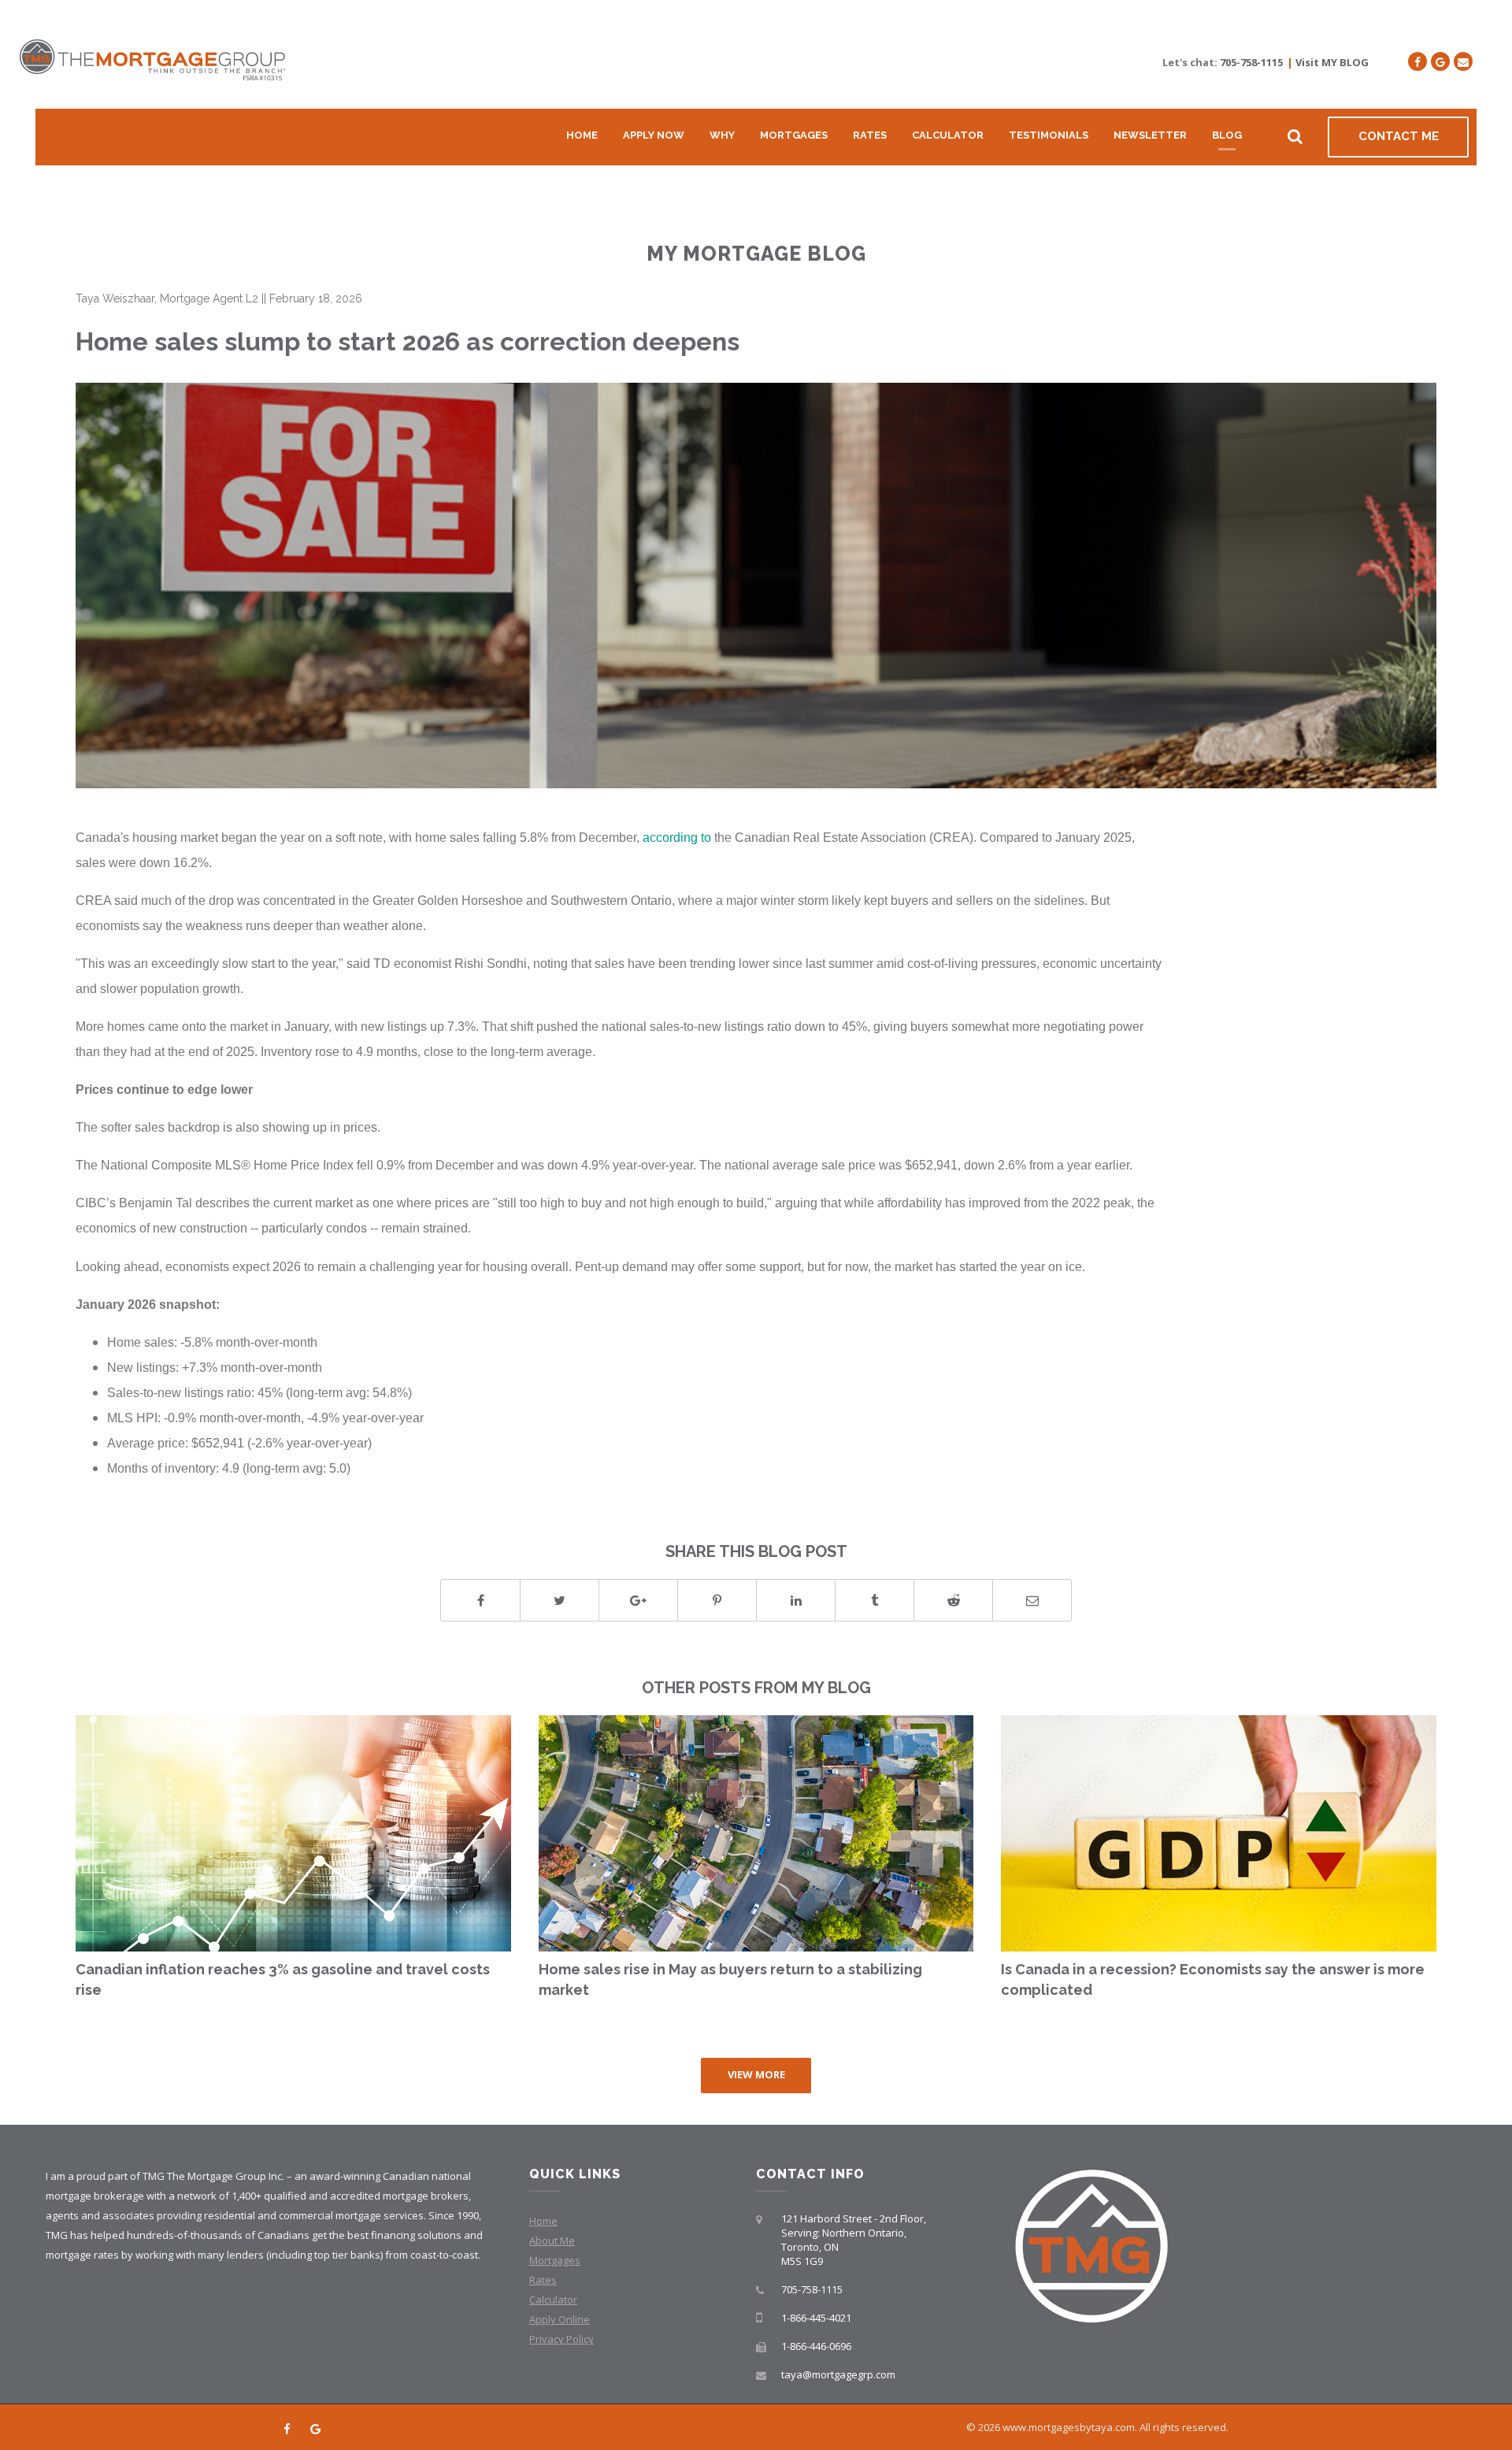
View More (756, 2074)
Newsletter (1150, 135)
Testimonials (1049, 135)
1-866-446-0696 (816, 2346)
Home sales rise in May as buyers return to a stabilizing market (730, 1979)
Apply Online (560, 2319)
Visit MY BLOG (1332, 62)
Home (582, 135)
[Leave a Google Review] (1440, 61)
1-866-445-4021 (816, 2318)
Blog (1227, 135)
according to (677, 837)
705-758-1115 (1251, 62)
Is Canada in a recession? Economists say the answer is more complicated (1213, 1979)
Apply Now (654, 135)
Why (722, 135)
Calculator (948, 135)
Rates (870, 135)
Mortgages (794, 135)
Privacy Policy (561, 2339)
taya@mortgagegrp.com (838, 2374)
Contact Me (1399, 136)
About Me (552, 2241)
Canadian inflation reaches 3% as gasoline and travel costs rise (283, 1979)
